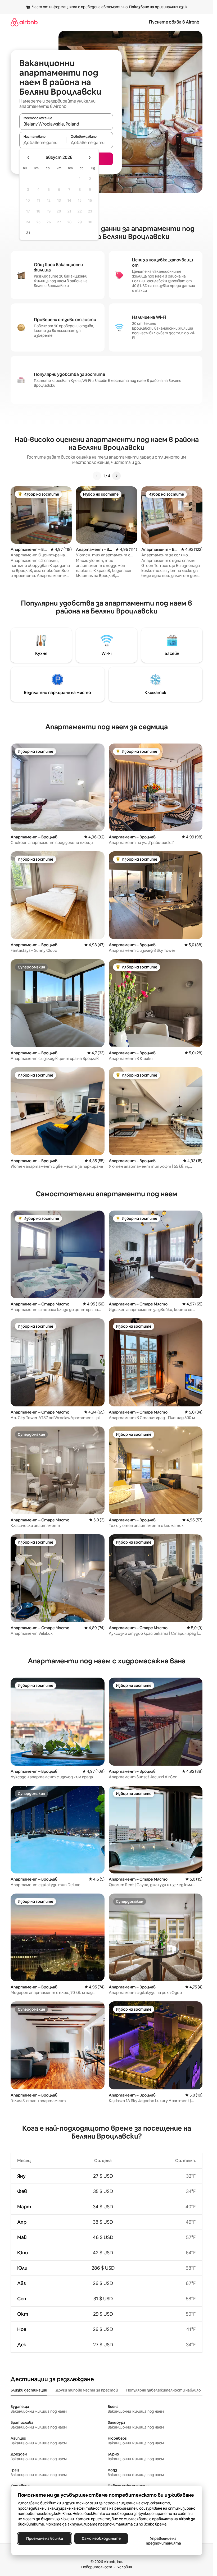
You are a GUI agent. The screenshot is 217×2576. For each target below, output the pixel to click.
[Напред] (116, 476)
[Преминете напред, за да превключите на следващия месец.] (89, 158)
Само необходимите (101, 2538)
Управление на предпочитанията (163, 2541)
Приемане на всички (44, 2538)
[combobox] (66, 124)
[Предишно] (97, 476)
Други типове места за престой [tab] (87, 2390)
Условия (125, 2567)
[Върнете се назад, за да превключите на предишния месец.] (29, 158)
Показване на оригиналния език (158, 7)
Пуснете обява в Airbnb (174, 22)
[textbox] (43, 142)
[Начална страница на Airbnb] (24, 22)
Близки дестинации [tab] (29, 2390)
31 (28, 233)
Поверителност (97, 2567)
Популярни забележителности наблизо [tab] (164, 2390)
